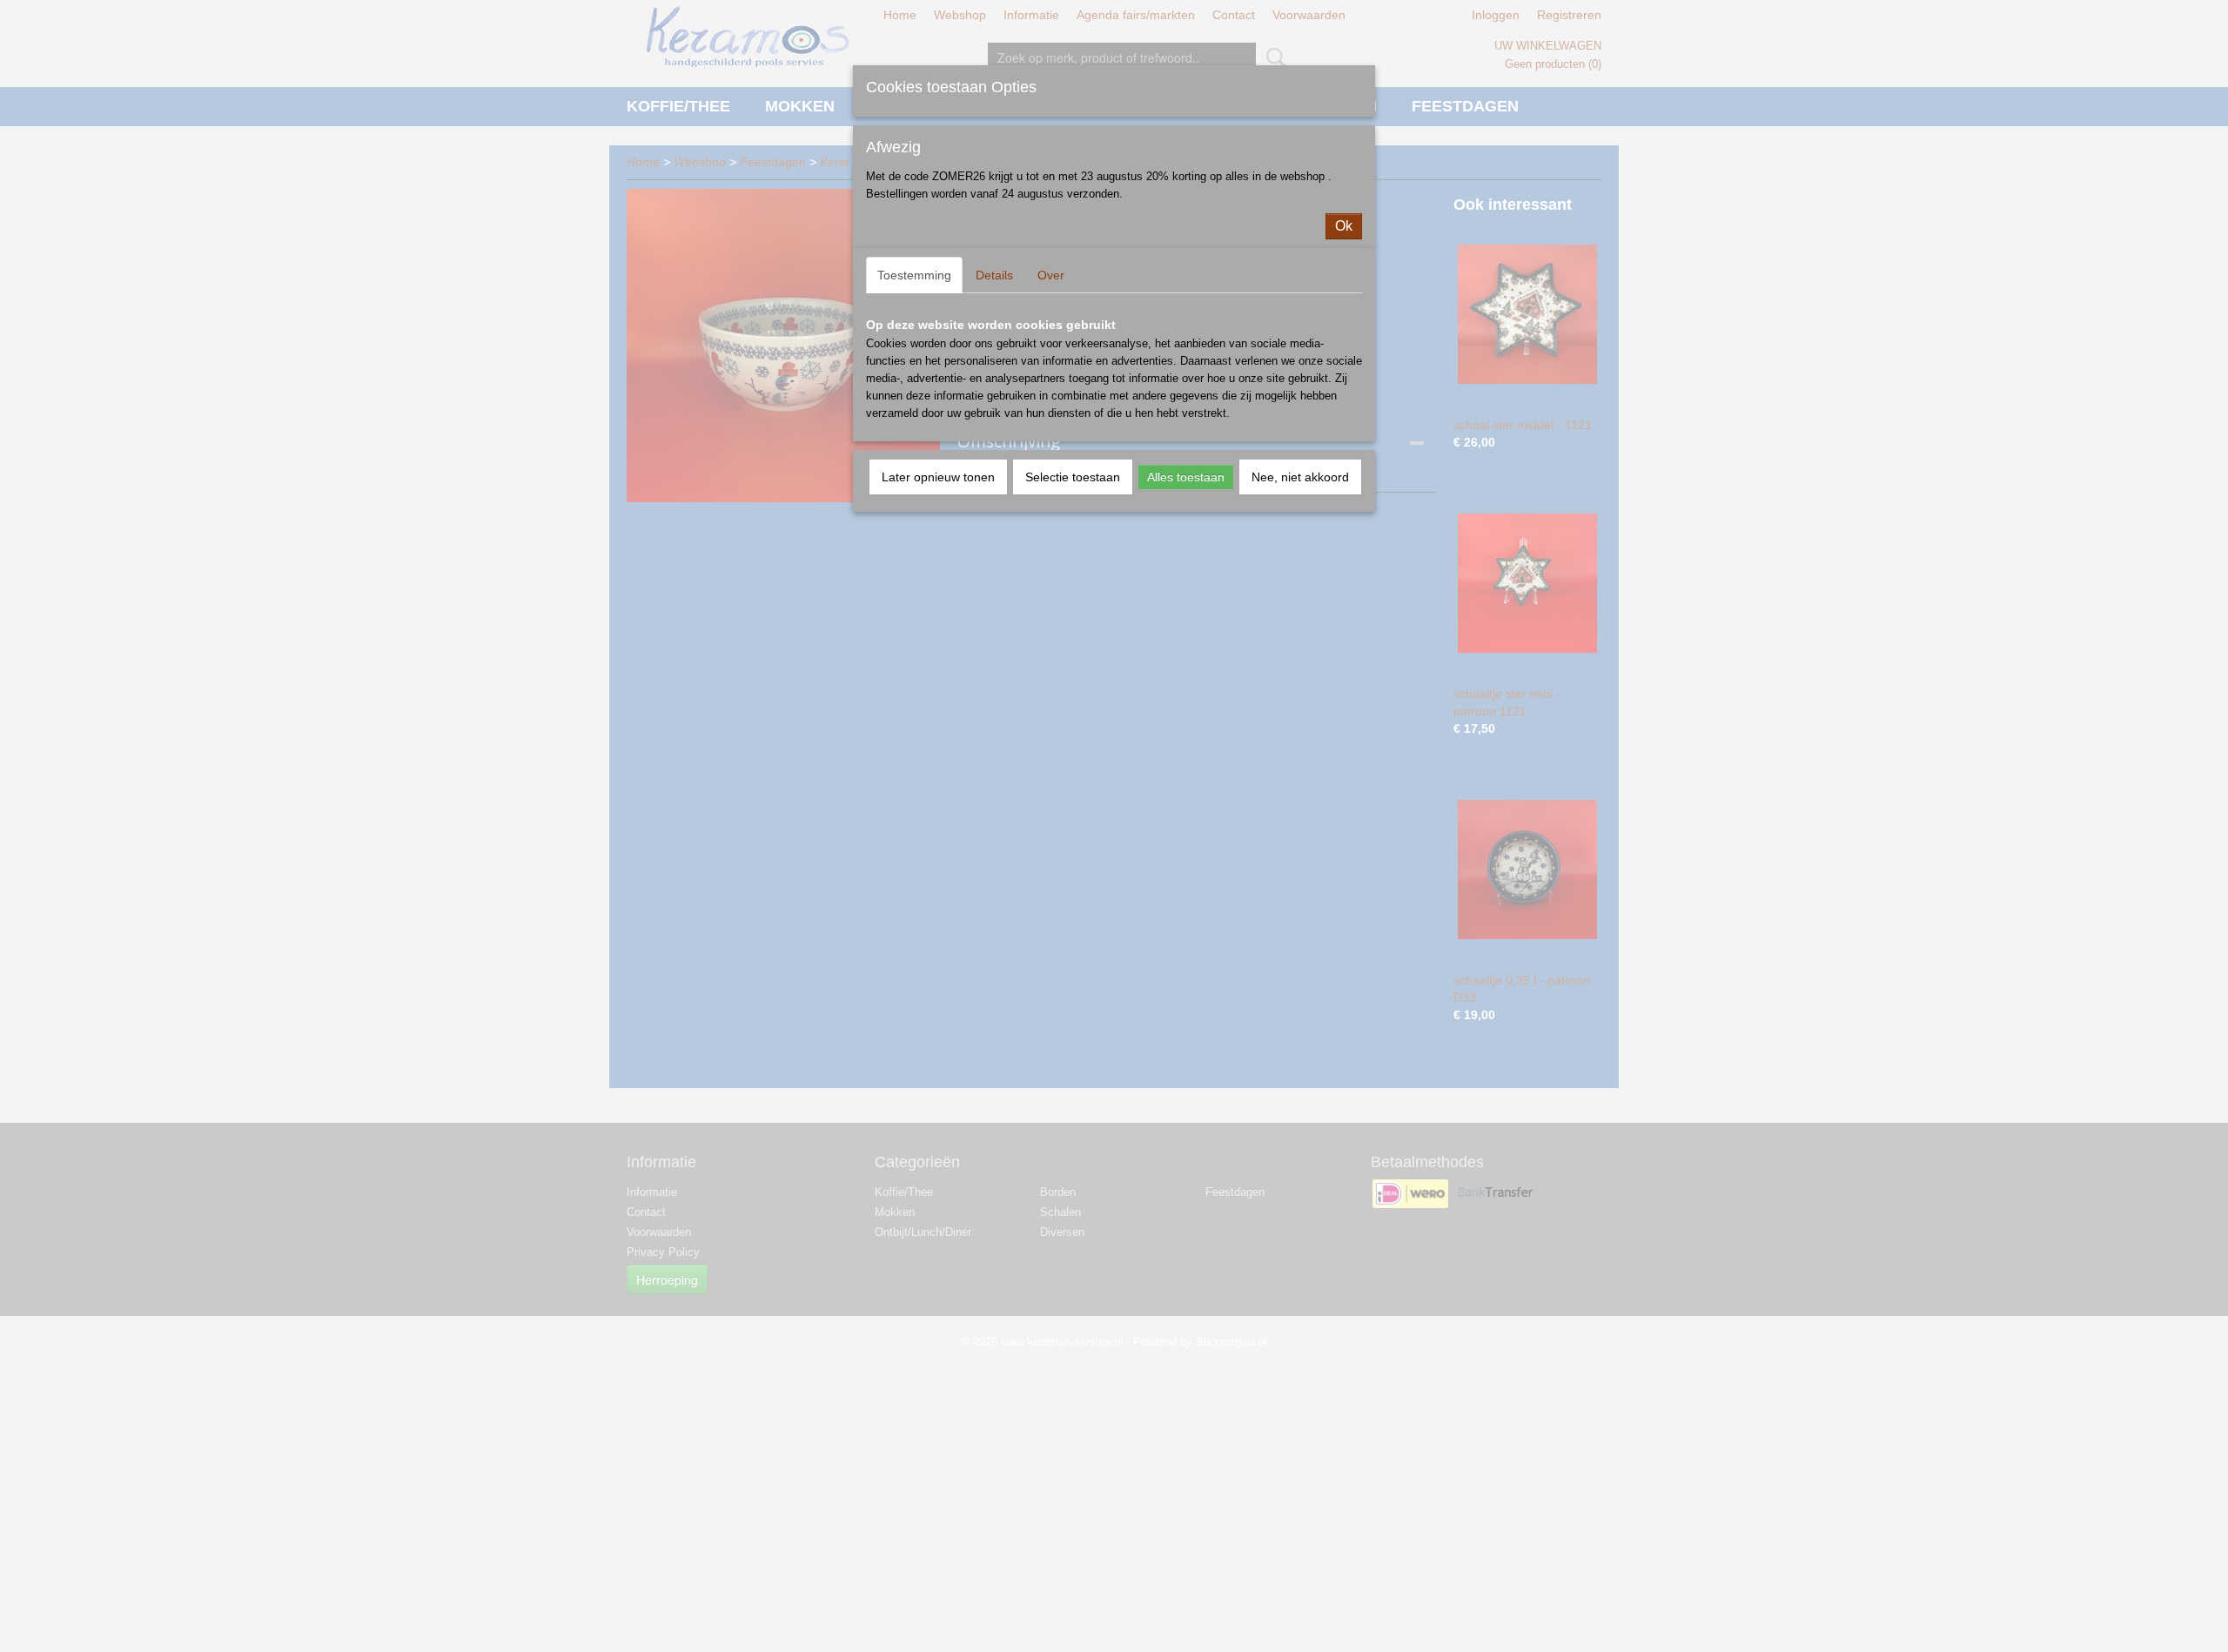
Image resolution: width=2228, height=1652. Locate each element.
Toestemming (914, 275)
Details (994, 275)
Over (1051, 275)
